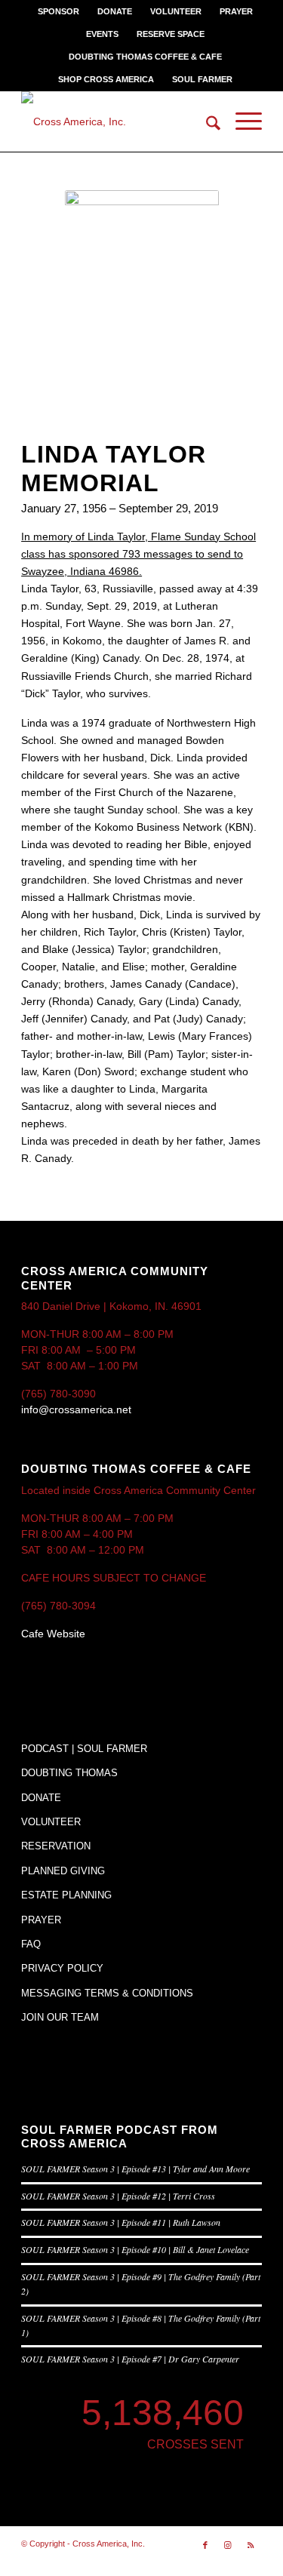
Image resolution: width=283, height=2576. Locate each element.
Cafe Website (53, 1634)
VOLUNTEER (176, 11)
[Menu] (241, 121)
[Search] (206, 121)
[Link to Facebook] (205, 2545)
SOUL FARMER (202, 79)
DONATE (115, 11)
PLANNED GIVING (63, 1871)
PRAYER (236, 11)
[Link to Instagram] (228, 2545)
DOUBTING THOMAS (69, 1773)
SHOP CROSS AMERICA (106, 79)
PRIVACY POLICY (62, 1968)
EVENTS (102, 34)
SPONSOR (58, 11)
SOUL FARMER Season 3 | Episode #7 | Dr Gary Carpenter (130, 2359)
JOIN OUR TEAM (60, 2017)
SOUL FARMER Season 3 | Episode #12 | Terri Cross (118, 2196)
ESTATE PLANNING (66, 1895)
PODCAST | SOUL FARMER (84, 1749)
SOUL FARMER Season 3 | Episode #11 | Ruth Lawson (121, 2222)
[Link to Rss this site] (251, 2545)
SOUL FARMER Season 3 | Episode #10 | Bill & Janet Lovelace (135, 2249)
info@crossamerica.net (76, 1409)
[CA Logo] (117, 121)
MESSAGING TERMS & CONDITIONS (107, 1993)
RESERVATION (56, 1846)
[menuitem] (59, 11)
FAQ (31, 1944)
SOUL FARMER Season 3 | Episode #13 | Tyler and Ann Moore (135, 2169)
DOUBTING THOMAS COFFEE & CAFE (145, 57)
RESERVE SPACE (171, 34)
